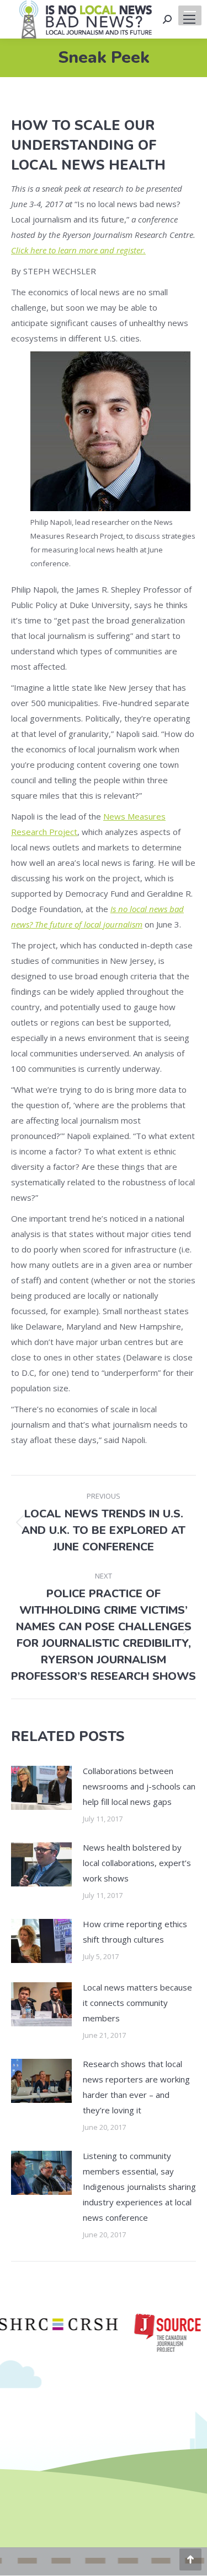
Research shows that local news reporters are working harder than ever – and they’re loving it (136, 2087)
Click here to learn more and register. (78, 250)
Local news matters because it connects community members (137, 2003)
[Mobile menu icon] (189, 19)
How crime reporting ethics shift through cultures (135, 1932)
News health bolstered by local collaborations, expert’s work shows (137, 1863)
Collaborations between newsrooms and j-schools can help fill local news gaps (139, 1786)
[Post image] (41, 1788)
